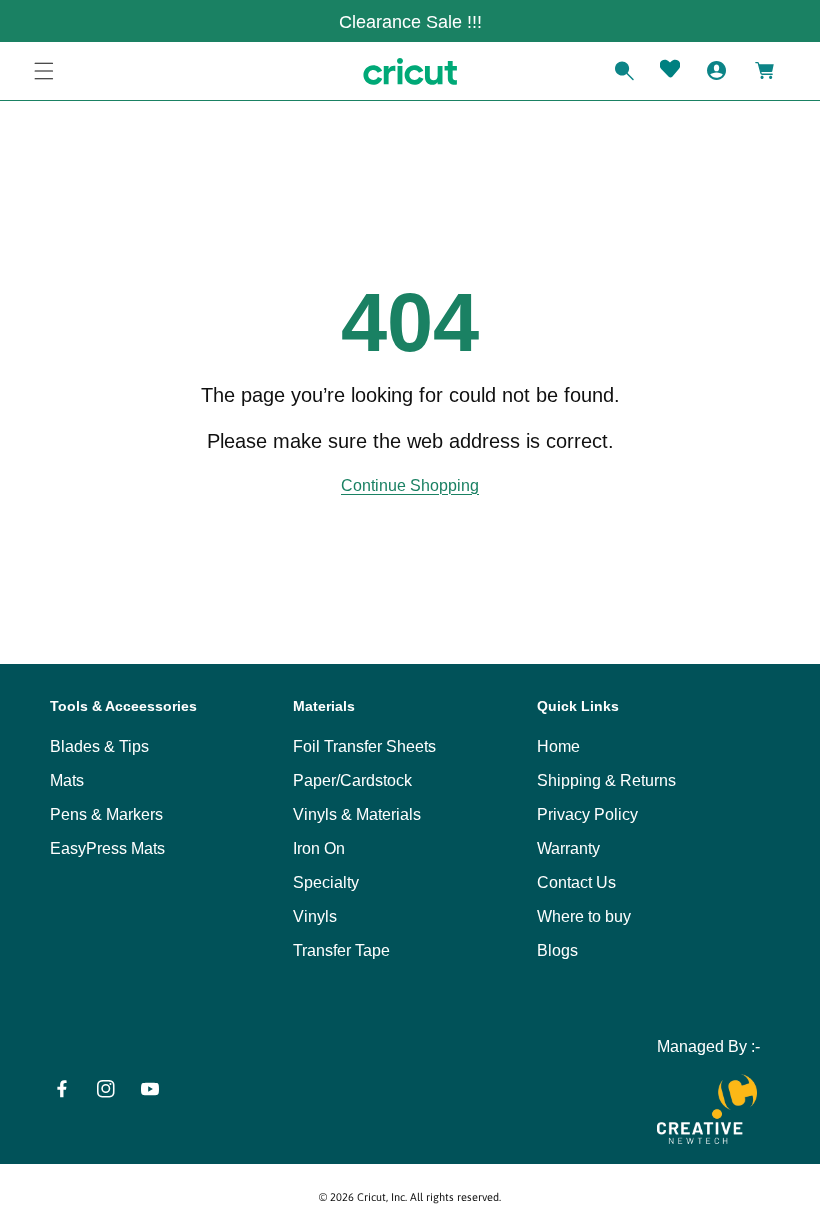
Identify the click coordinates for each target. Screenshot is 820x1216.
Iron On (319, 848)
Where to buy (584, 916)
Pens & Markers (106, 814)
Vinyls (315, 916)
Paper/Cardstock (352, 780)
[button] (44, 71)
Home (558, 746)
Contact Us (576, 882)
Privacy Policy (587, 814)
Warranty (568, 848)
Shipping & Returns (606, 780)
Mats (67, 780)
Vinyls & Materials (357, 814)
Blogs (557, 950)
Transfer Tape (341, 950)
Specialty (326, 882)
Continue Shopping (410, 485)
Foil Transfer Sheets (364, 746)
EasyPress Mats (107, 848)
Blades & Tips (99, 746)
